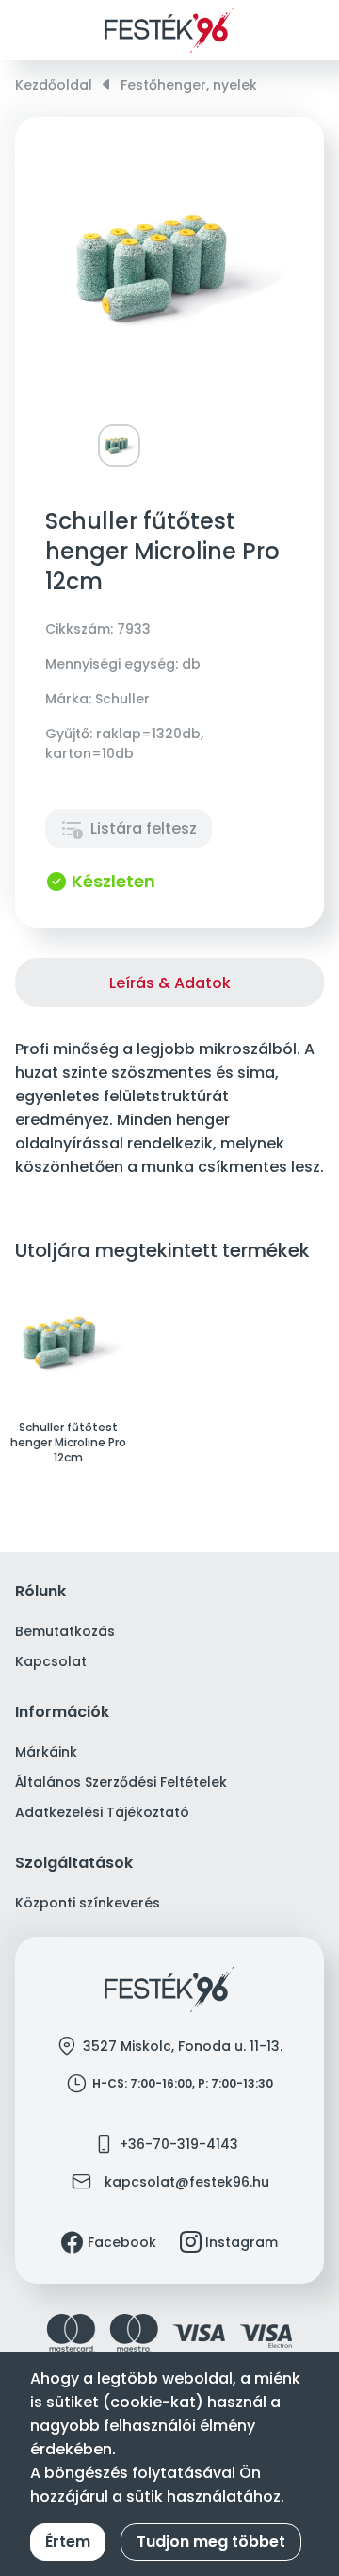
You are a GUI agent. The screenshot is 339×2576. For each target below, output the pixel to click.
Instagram (242, 2242)
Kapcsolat (51, 1661)
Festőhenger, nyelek (189, 85)
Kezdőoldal (54, 85)
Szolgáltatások (74, 1864)
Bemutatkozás (65, 1631)
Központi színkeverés (88, 1903)
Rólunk (40, 1592)
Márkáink (46, 1752)
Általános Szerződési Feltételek (121, 1782)
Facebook (122, 2242)
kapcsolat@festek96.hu (187, 2182)
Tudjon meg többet (211, 2542)
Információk (62, 1713)
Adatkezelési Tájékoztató (102, 1812)
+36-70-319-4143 (179, 2144)
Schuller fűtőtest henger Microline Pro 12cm (68, 1443)
